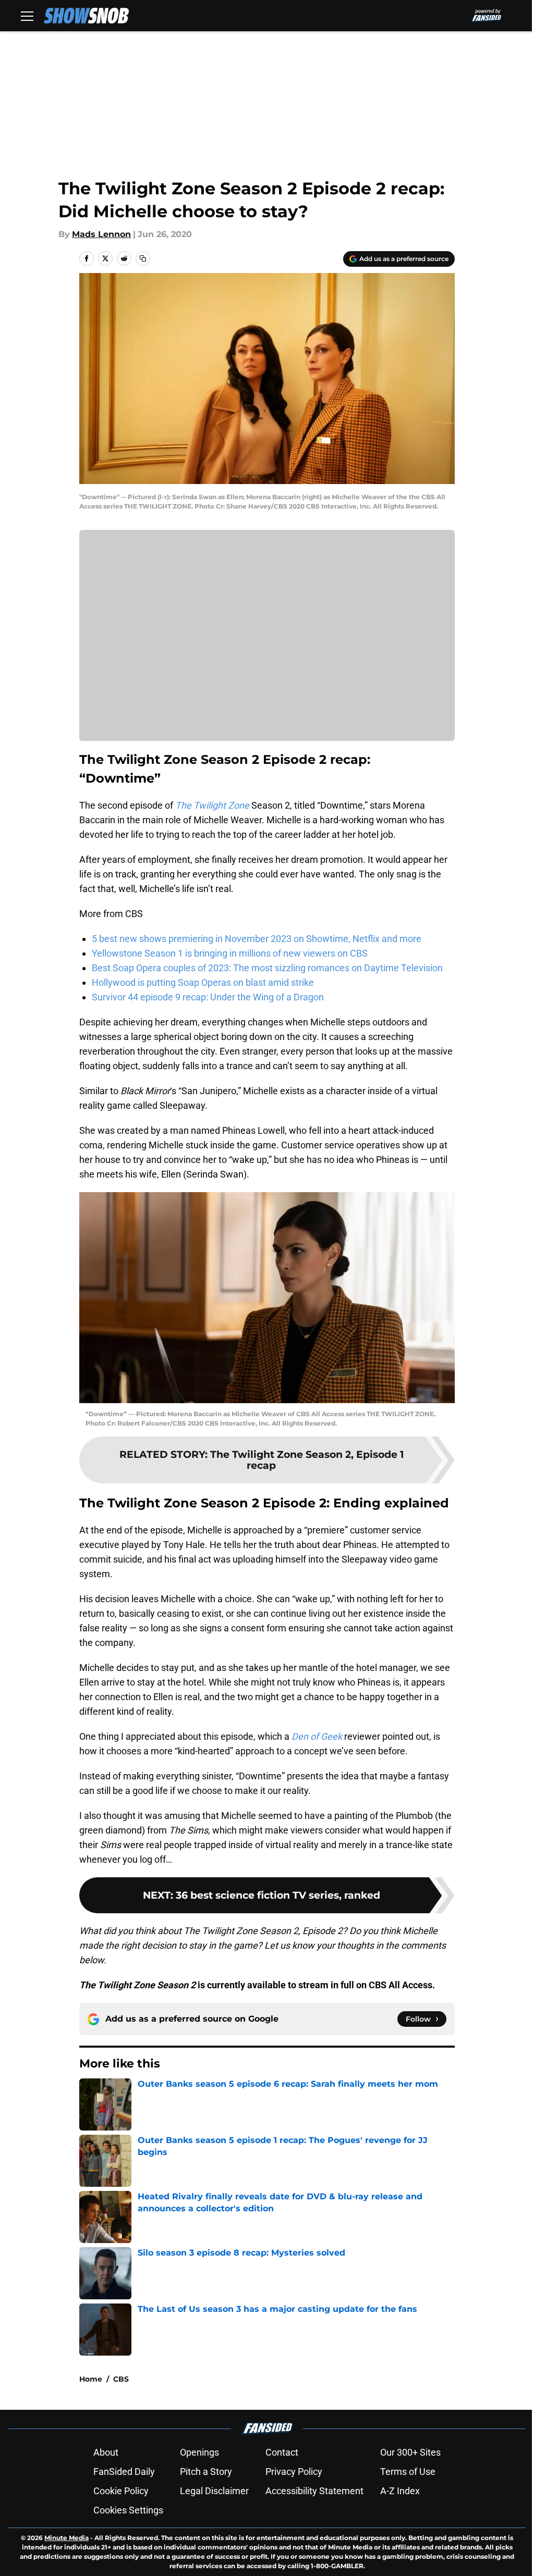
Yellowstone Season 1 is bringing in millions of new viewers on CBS (230, 953)
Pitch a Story (206, 2472)
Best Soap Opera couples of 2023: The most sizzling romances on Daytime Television (267, 968)
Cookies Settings (128, 2510)
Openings (199, 2452)
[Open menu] (27, 16)
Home (91, 2379)
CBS (121, 2379)
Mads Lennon (101, 234)
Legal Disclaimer (214, 2491)
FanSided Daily (124, 2472)
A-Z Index (400, 2491)
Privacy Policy (294, 2472)
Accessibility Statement (314, 2491)
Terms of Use (408, 2472)
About (106, 2452)
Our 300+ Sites (410, 2452)
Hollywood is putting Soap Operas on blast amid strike (203, 982)
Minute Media (66, 2538)
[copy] (143, 258)
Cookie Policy (121, 2491)
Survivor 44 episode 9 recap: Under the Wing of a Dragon (208, 997)
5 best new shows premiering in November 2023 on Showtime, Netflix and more (257, 939)
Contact (282, 2452)
